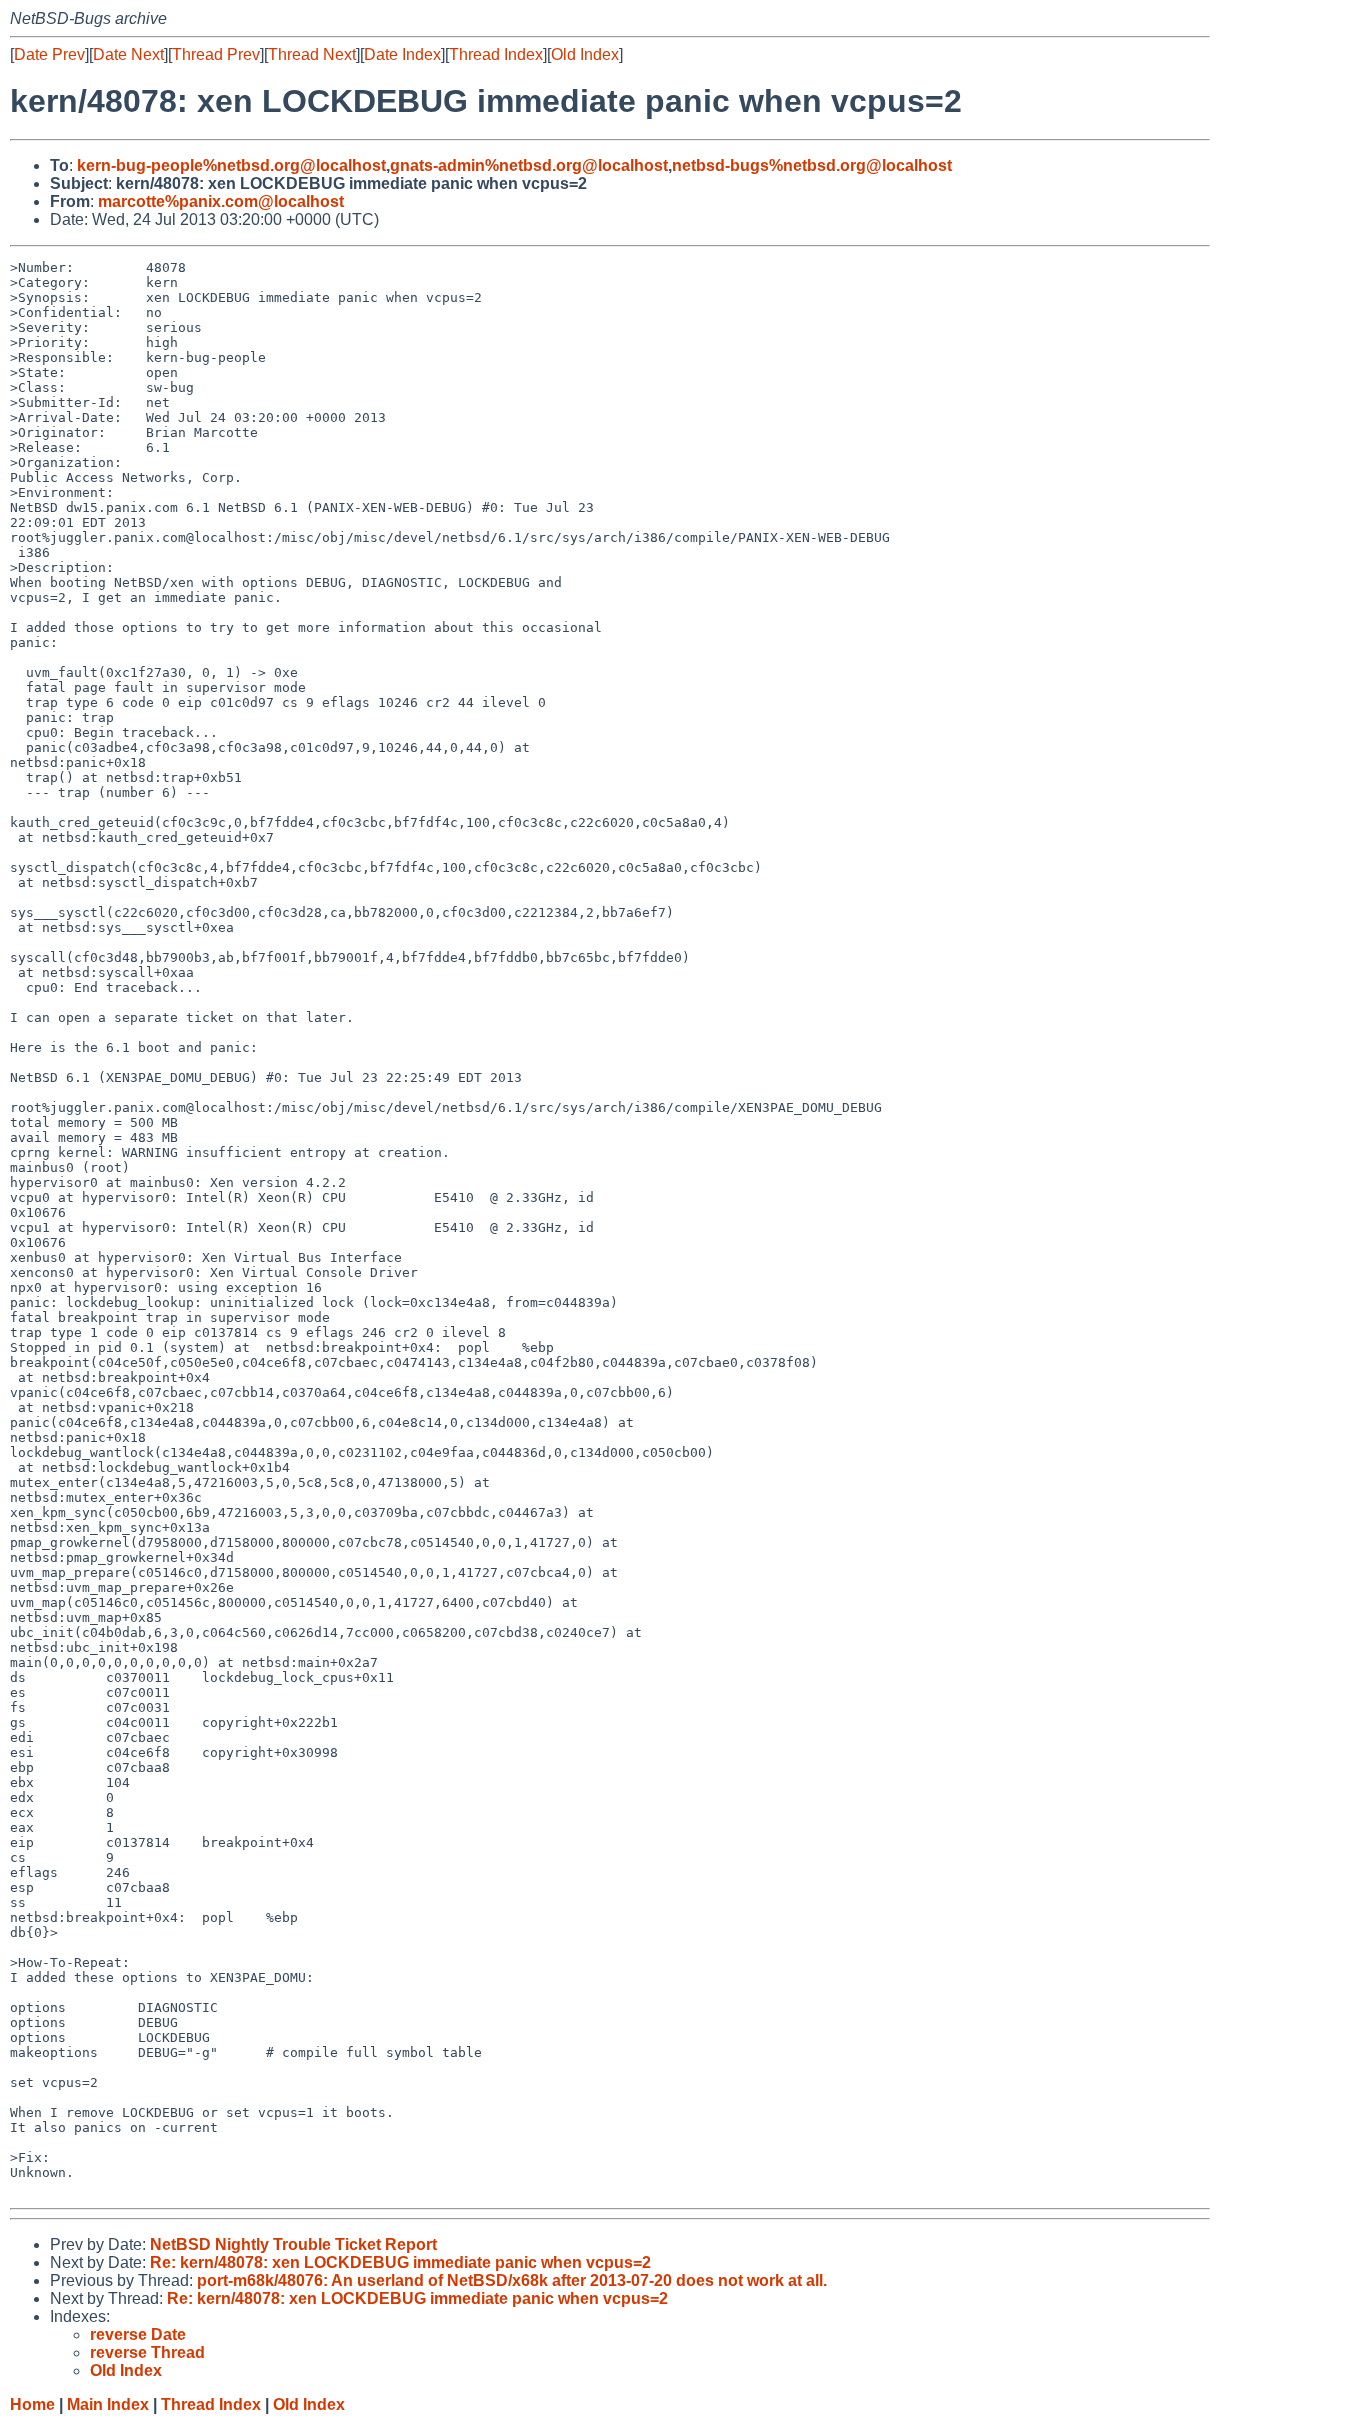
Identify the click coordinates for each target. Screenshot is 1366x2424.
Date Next (128, 54)
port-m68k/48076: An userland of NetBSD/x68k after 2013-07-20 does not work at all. (512, 2280)
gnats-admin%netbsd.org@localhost (529, 165)
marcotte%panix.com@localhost (221, 201)
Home (32, 2404)
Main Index (108, 2404)
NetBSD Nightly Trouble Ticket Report (293, 2244)
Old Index (585, 54)
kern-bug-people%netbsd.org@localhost (231, 165)
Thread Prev (216, 54)
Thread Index (496, 54)
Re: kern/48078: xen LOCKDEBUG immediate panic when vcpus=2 (400, 2262)
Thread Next (312, 54)
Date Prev (49, 54)
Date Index (402, 54)
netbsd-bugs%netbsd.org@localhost (812, 165)
